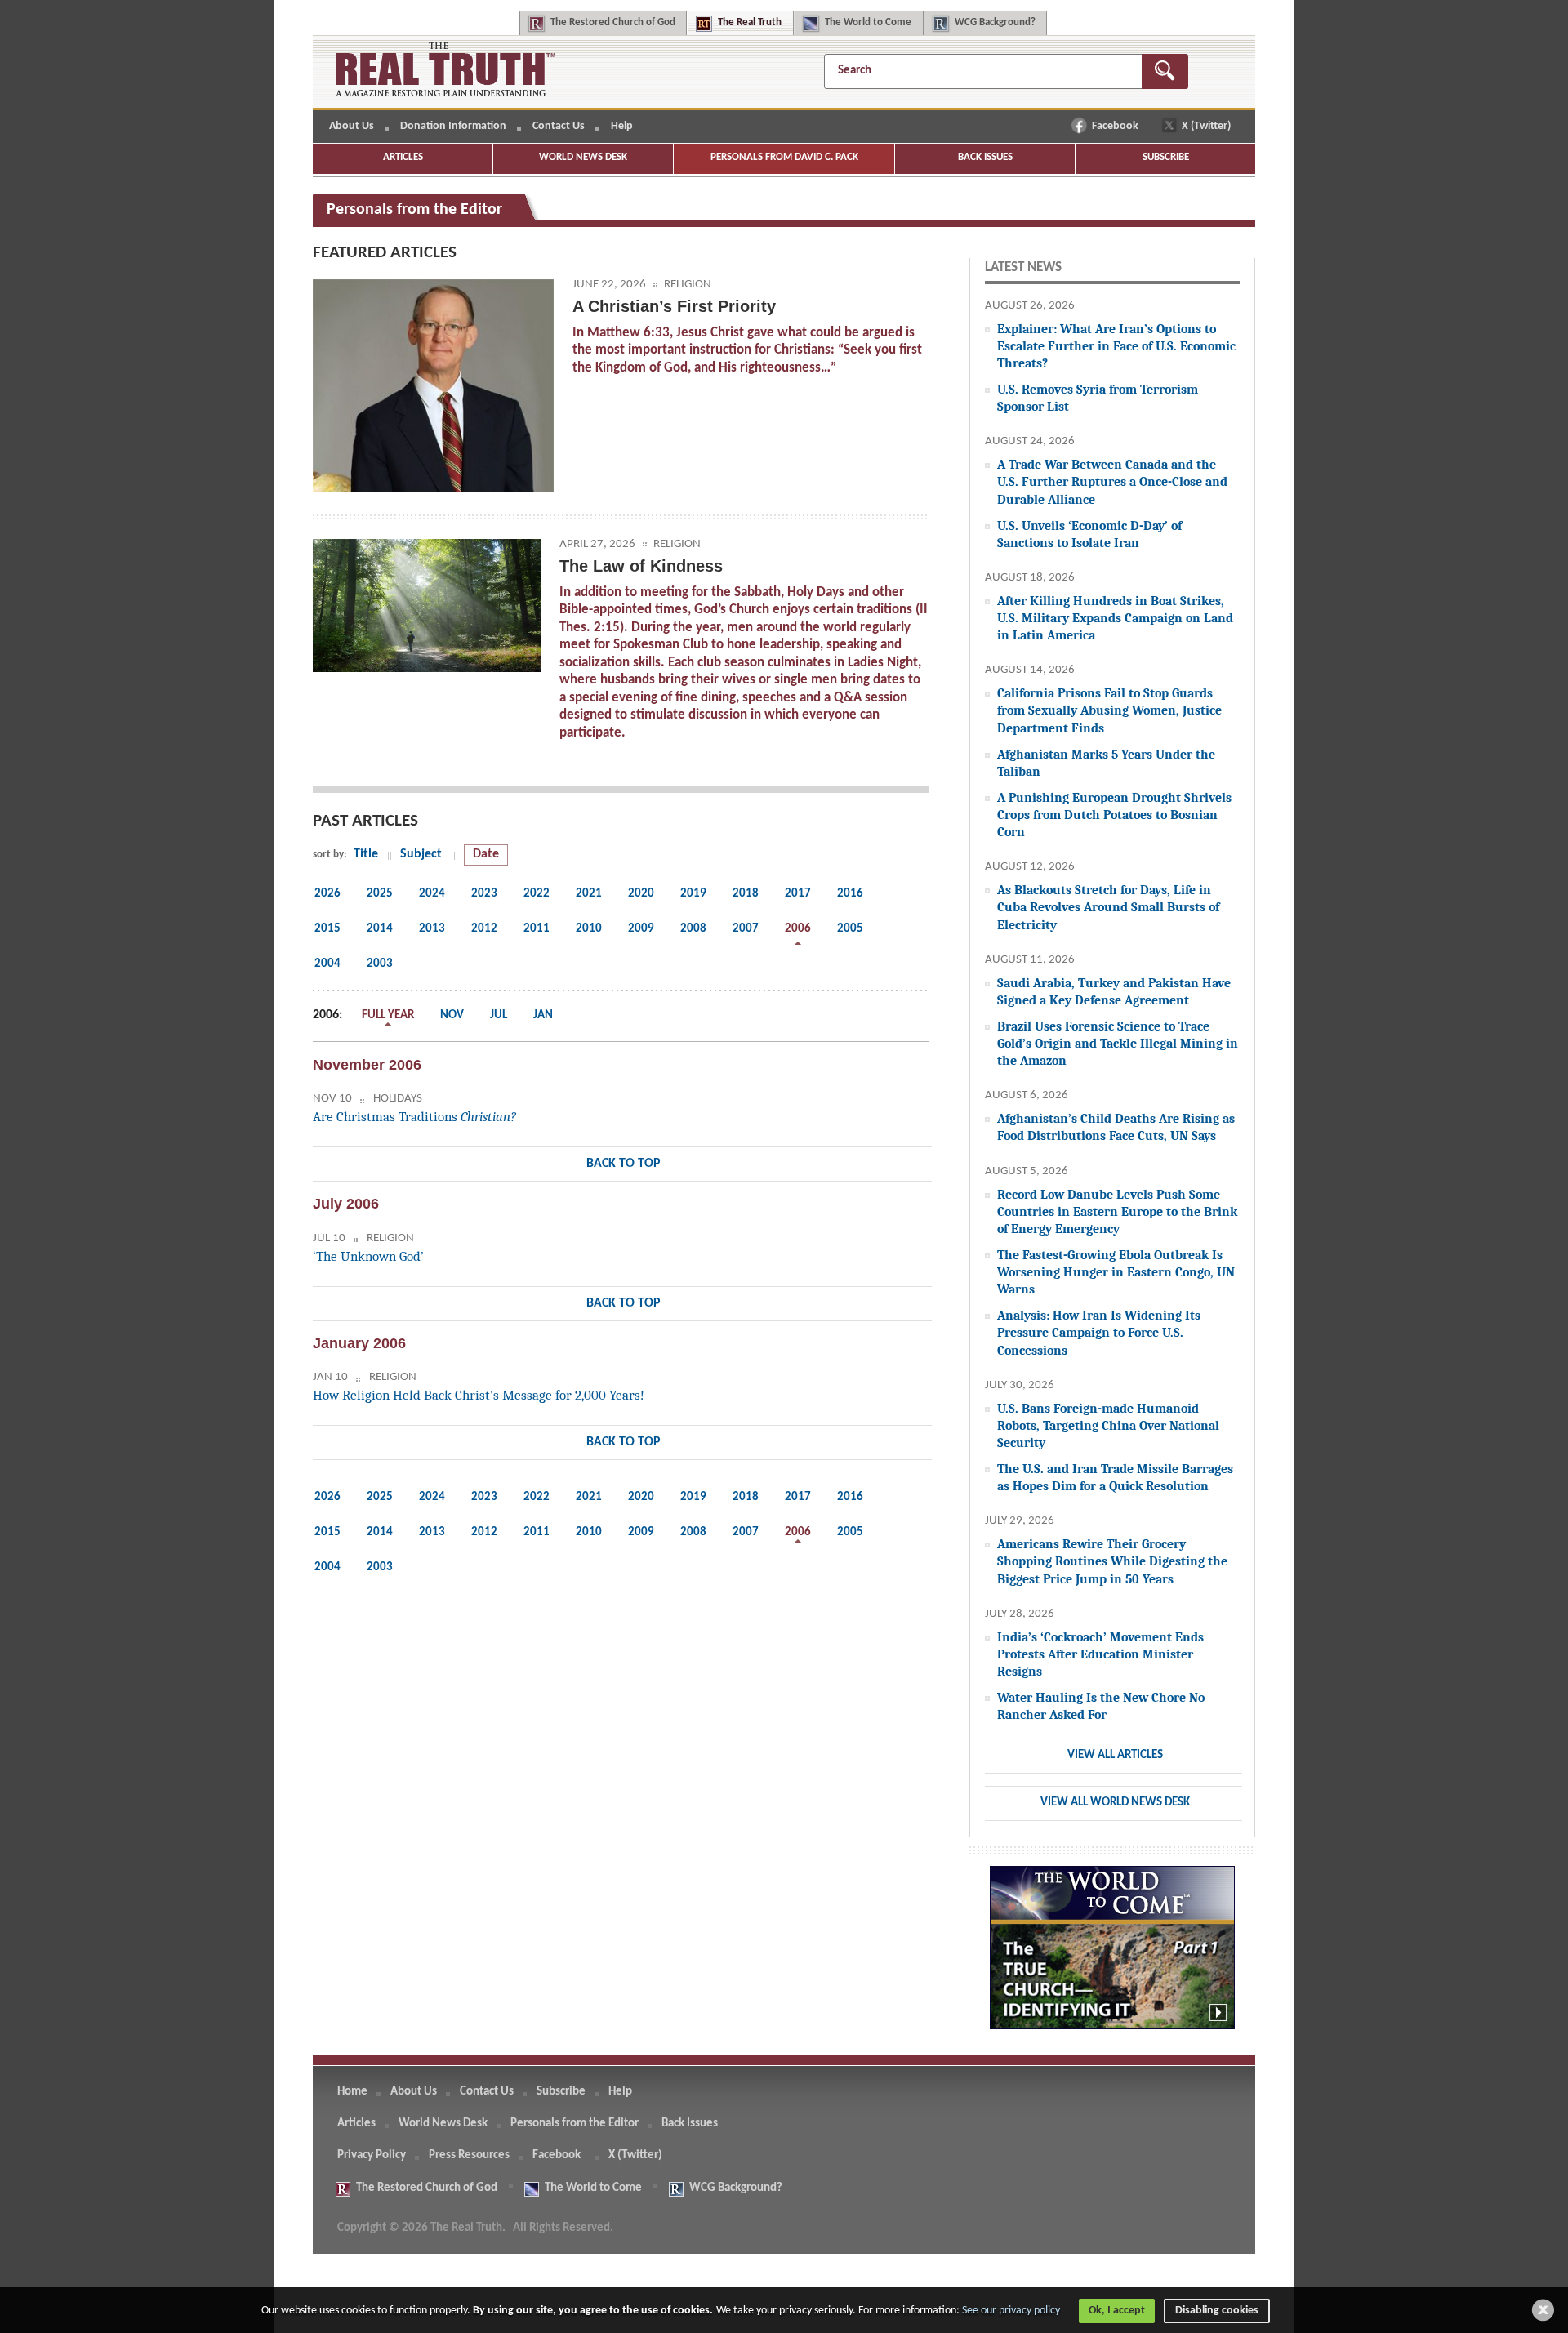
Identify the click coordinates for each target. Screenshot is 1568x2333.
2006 (798, 929)
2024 (432, 894)
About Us (352, 126)
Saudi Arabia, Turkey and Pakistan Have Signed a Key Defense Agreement (1114, 991)
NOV (452, 1015)
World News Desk (583, 157)
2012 (484, 929)
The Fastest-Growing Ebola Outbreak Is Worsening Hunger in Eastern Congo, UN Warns (1116, 1272)
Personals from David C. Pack (784, 157)
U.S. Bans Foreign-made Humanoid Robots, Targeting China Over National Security (1108, 1425)
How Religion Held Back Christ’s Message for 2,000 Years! (479, 1395)
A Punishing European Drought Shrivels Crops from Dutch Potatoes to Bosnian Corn (1114, 815)
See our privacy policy (1011, 2311)
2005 (850, 929)
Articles (403, 157)
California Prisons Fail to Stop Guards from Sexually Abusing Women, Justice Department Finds (1109, 710)
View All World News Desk (1115, 1803)
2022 (537, 894)
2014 (380, 929)
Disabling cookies (1217, 2311)
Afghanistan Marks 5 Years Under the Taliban (1106, 763)
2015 (327, 929)
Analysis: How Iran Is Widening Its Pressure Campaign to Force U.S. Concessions (1099, 1332)
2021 (589, 894)
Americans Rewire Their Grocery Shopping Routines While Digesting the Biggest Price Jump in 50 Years (1112, 1561)
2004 (327, 964)
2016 (850, 894)
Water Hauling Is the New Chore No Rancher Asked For (1101, 1706)
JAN (543, 1015)
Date (486, 854)
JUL (499, 1015)
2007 (746, 929)
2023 (484, 894)
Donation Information (453, 126)
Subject (421, 854)
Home (352, 2092)
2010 (589, 929)
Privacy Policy (372, 2155)
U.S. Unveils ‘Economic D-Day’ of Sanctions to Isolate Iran (1089, 534)
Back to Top (624, 1164)
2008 (693, 929)
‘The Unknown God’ (368, 1256)
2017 (798, 894)
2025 (380, 894)
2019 (693, 894)
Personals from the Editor (575, 2124)
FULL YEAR (388, 1015)
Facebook (1116, 126)
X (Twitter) (1207, 126)
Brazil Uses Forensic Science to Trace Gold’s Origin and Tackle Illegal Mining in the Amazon (1118, 1043)
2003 (380, 964)
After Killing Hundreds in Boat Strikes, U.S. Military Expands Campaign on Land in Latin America (1115, 618)
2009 (641, 929)
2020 (641, 894)
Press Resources (469, 2155)
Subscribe (1166, 157)
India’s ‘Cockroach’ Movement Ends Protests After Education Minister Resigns (1100, 1654)
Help (622, 126)
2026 (327, 894)
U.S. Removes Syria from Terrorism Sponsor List (1098, 398)
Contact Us (559, 126)
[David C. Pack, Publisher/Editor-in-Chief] (433, 385)
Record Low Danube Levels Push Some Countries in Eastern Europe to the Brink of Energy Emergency (1117, 1211)
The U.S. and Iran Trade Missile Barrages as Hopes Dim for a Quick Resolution (1115, 1477)
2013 (432, 929)
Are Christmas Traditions (414, 1117)
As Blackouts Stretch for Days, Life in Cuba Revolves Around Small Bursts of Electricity (1108, 907)
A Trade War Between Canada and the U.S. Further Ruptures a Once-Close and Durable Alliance (1112, 481)
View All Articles (1115, 1755)
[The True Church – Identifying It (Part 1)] (1112, 1957)
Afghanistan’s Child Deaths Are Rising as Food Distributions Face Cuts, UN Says (1116, 1127)
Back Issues (985, 157)
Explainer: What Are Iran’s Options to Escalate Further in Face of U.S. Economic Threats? (1116, 346)
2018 (746, 894)
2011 (537, 929)
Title (366, 854)
